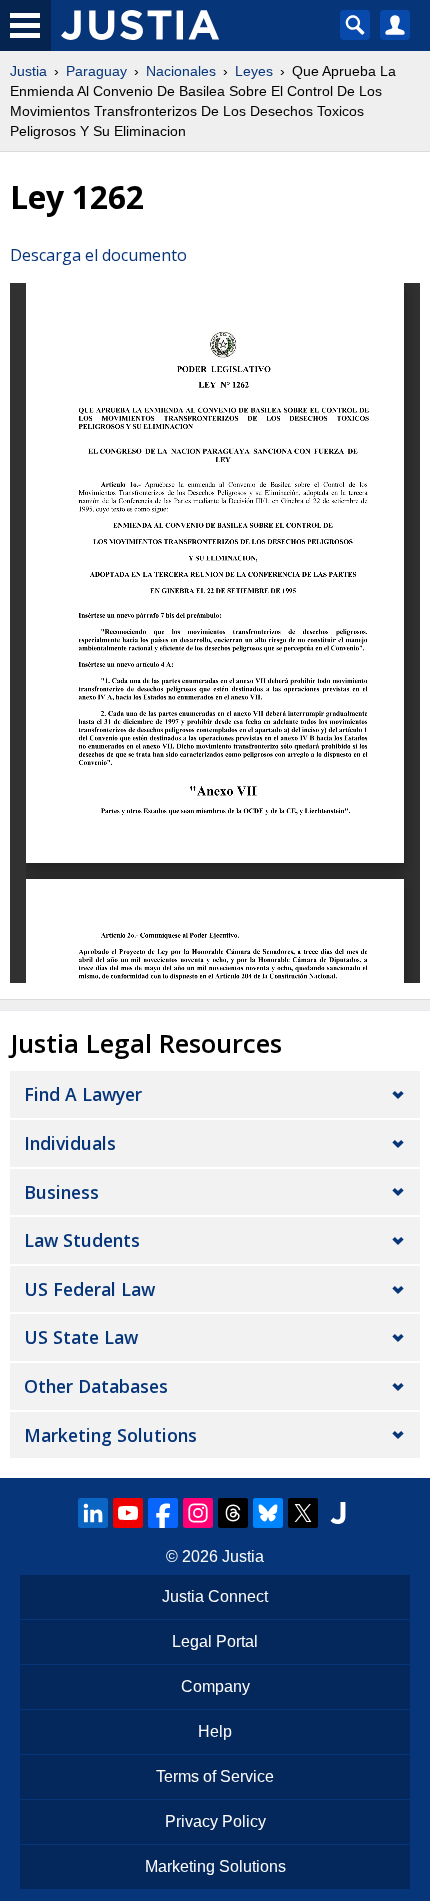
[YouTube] (128, 1513)
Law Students (82, 1240)
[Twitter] (303, 1513)
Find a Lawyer (83, 1094)
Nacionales (181, 71)
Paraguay (96, 71)
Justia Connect (215, 1596)
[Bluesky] (268, 1513)
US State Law (81, 1337)
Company (215, 1686)
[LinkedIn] (93, 1513)
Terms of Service (215, 1776)
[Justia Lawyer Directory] (338, 1513)
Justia (28, 71)
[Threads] (233, 1513)
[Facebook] (163, 1513)
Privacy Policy (215, 1821)
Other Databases (96, 1386)
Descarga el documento (98, 255)
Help (215, 1731)
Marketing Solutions (110, 1435)
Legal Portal (215, 1641)
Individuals (70, 1143)
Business (61, 1192)
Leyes (254, 71)
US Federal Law (89, 1289)
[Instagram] (198, 1513)
